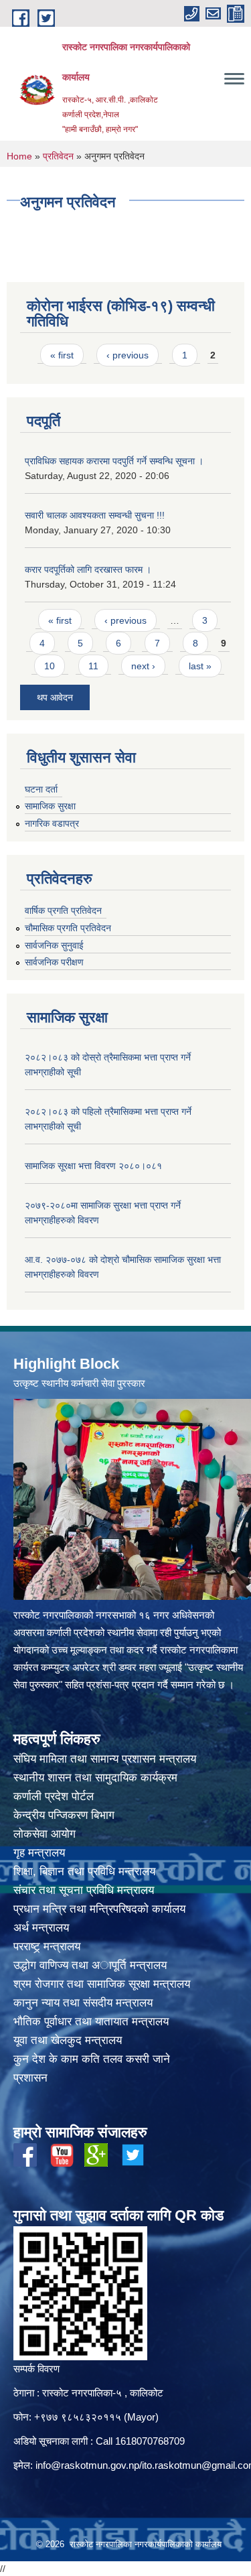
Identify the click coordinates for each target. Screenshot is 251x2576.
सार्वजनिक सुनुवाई (54, 945)
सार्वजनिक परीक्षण (54, 962)
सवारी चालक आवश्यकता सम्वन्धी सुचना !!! (95, 515)
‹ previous (128, 355)
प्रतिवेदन (58, 156)
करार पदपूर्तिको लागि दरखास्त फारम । (88, 569)
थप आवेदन (55, 697)
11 (93, 666)
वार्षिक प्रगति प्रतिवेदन (63, 910)
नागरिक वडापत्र (52, 823)
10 (50, 666)
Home (19, 156)
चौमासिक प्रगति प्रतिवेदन (68, 928)
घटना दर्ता (41, 789)
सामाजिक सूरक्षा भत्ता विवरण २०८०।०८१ (93, 1166)
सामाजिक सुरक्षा (50, 806)
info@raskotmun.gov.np (87, 2465)
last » (200, 666)
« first (62, 355)
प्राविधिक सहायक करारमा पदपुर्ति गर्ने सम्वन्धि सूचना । (114, 461)
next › (143, 666)
